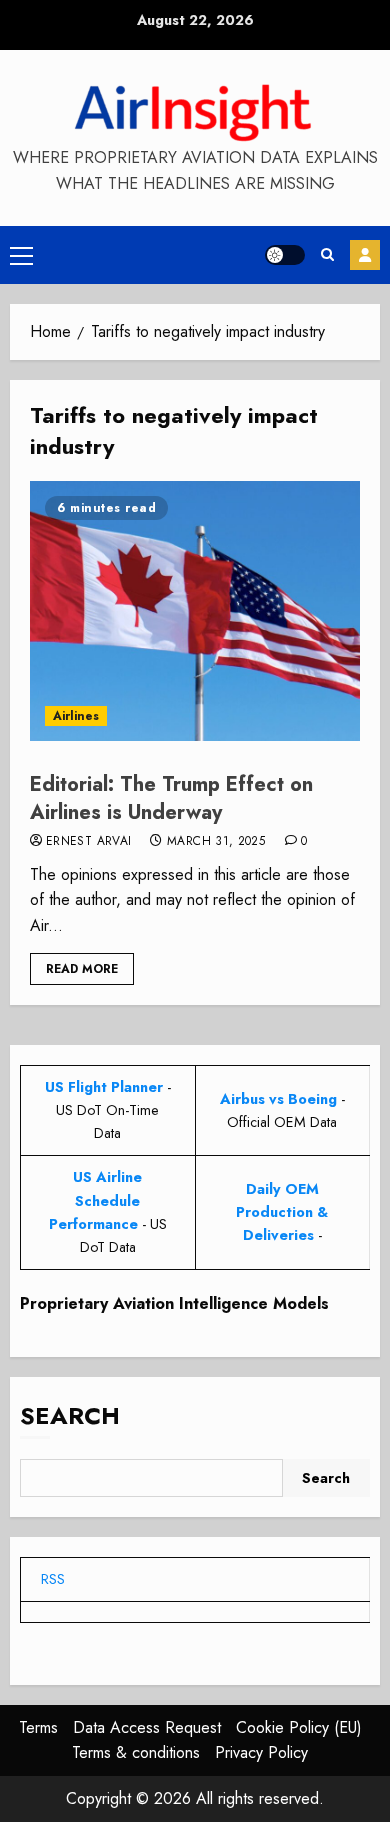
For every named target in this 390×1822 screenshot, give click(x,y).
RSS (53, 1579)
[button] (21, 255)
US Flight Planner (104, 1087)
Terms (38, 1727)
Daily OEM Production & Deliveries (282, 1212)
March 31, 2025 (216, 842)
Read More (82, 969)
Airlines (76, 716)
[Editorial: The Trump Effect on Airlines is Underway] (195, 611)
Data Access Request (147, 1727)
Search (70, 1415)
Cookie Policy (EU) (299, 1727)
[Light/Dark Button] (285, 255)
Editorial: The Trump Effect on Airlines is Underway (171, 798)
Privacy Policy (261, 1752)
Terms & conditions (136, 1752)
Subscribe (365, 255)
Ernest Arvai (88, 842)
